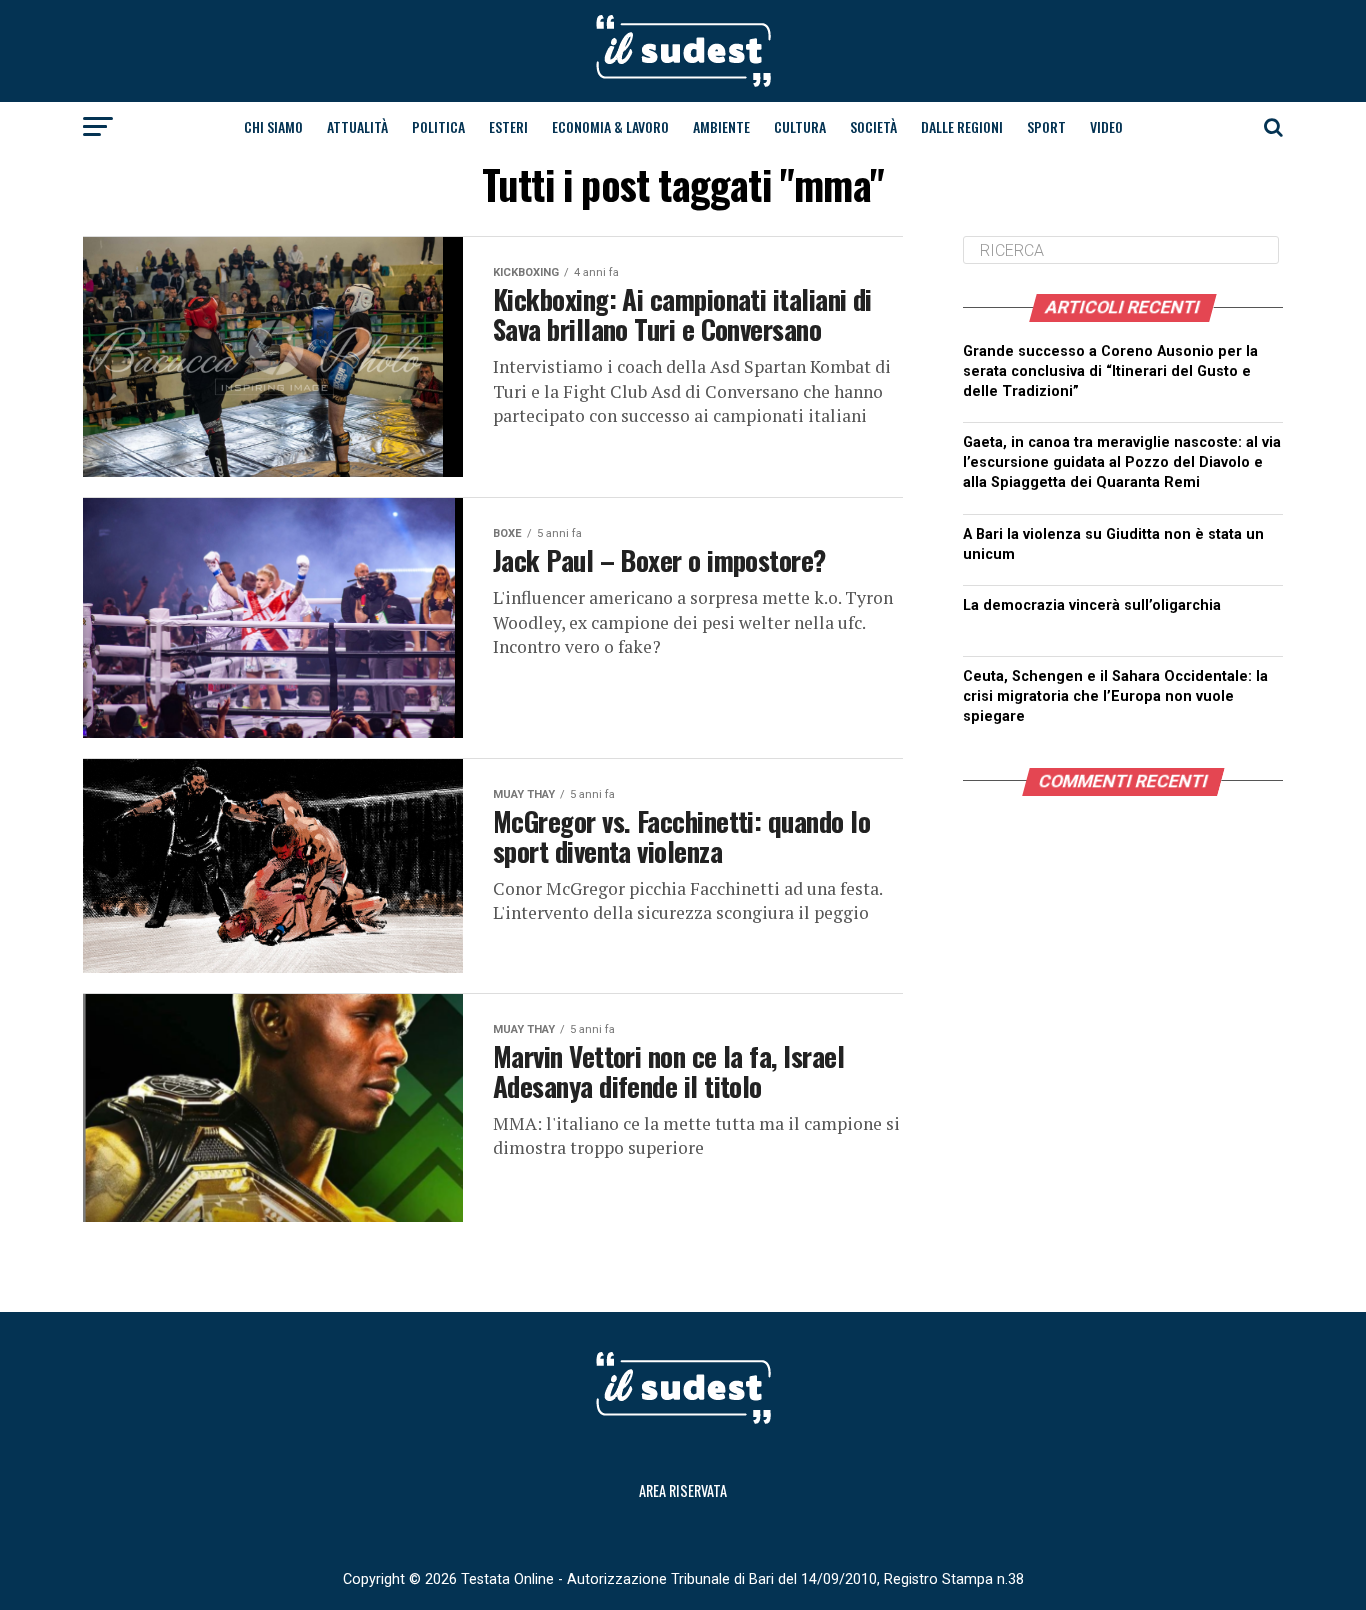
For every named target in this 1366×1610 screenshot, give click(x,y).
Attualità (357, 126)
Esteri (508, 126)
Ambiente (721, 126)
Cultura (800, 126)
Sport (1046, 126)
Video (1106, 126)
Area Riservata (683, 1490)
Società (873, 126)
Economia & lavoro (610, 126)
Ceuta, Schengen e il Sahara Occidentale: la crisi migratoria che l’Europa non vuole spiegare (1115, 696)
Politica (438, 126)
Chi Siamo (273, 126)
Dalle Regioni (962, 126)
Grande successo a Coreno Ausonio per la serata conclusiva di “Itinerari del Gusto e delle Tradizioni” (1110, 371)
